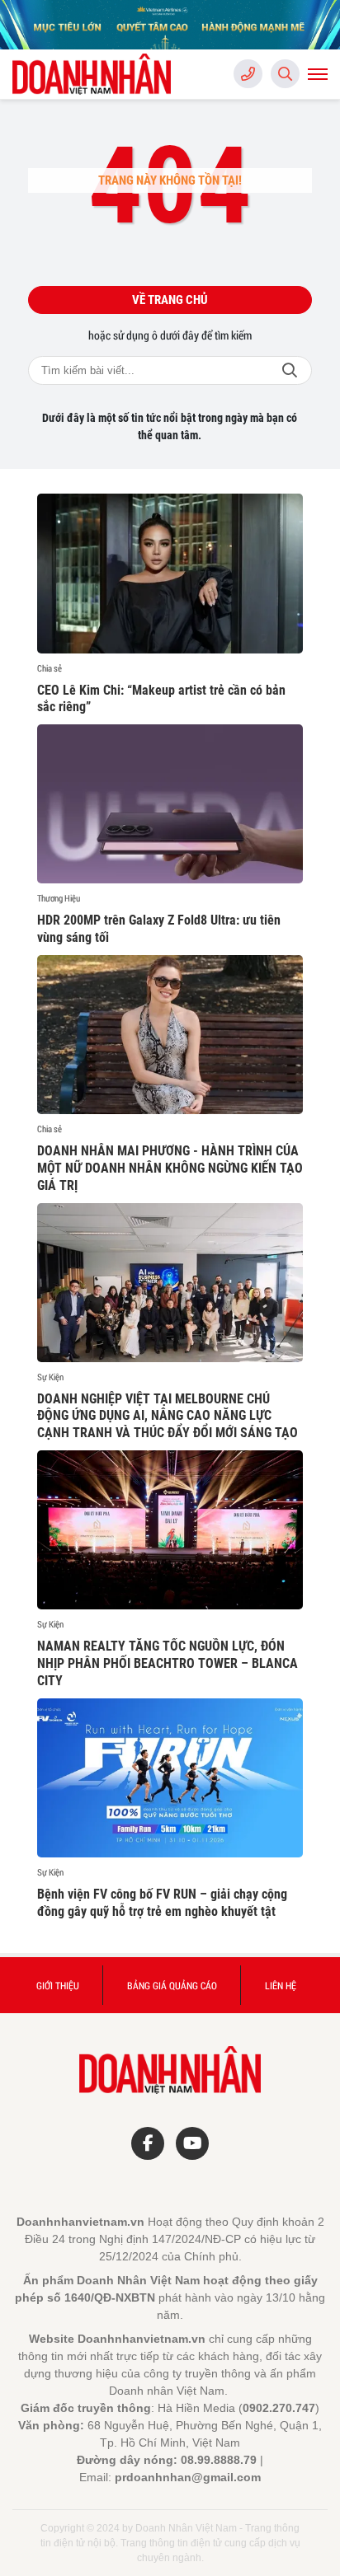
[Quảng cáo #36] (170, 25)
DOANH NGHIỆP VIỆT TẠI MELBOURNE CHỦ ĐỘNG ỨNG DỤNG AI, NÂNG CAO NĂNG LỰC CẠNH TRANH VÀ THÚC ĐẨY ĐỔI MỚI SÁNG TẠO (168, 1416)
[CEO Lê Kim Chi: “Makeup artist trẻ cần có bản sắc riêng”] (170, 573)
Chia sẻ (50, 668)
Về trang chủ (170, 300)
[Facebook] (148, 2143)
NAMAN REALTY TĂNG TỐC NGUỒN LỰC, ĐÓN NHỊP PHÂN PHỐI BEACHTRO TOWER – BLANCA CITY (168, 1663)
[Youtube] (192, 2143)
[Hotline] (248, 74)
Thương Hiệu (59, 898)
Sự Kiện (50, 1377)
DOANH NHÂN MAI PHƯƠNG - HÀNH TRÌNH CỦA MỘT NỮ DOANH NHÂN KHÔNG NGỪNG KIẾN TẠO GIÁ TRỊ (170, 1168)
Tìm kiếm (290, 370)
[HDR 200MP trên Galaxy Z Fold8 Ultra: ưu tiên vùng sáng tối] (170, 804)
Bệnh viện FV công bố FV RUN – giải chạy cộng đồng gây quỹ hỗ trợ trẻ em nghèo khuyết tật (162, 1903)
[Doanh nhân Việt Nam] (95, 74)
